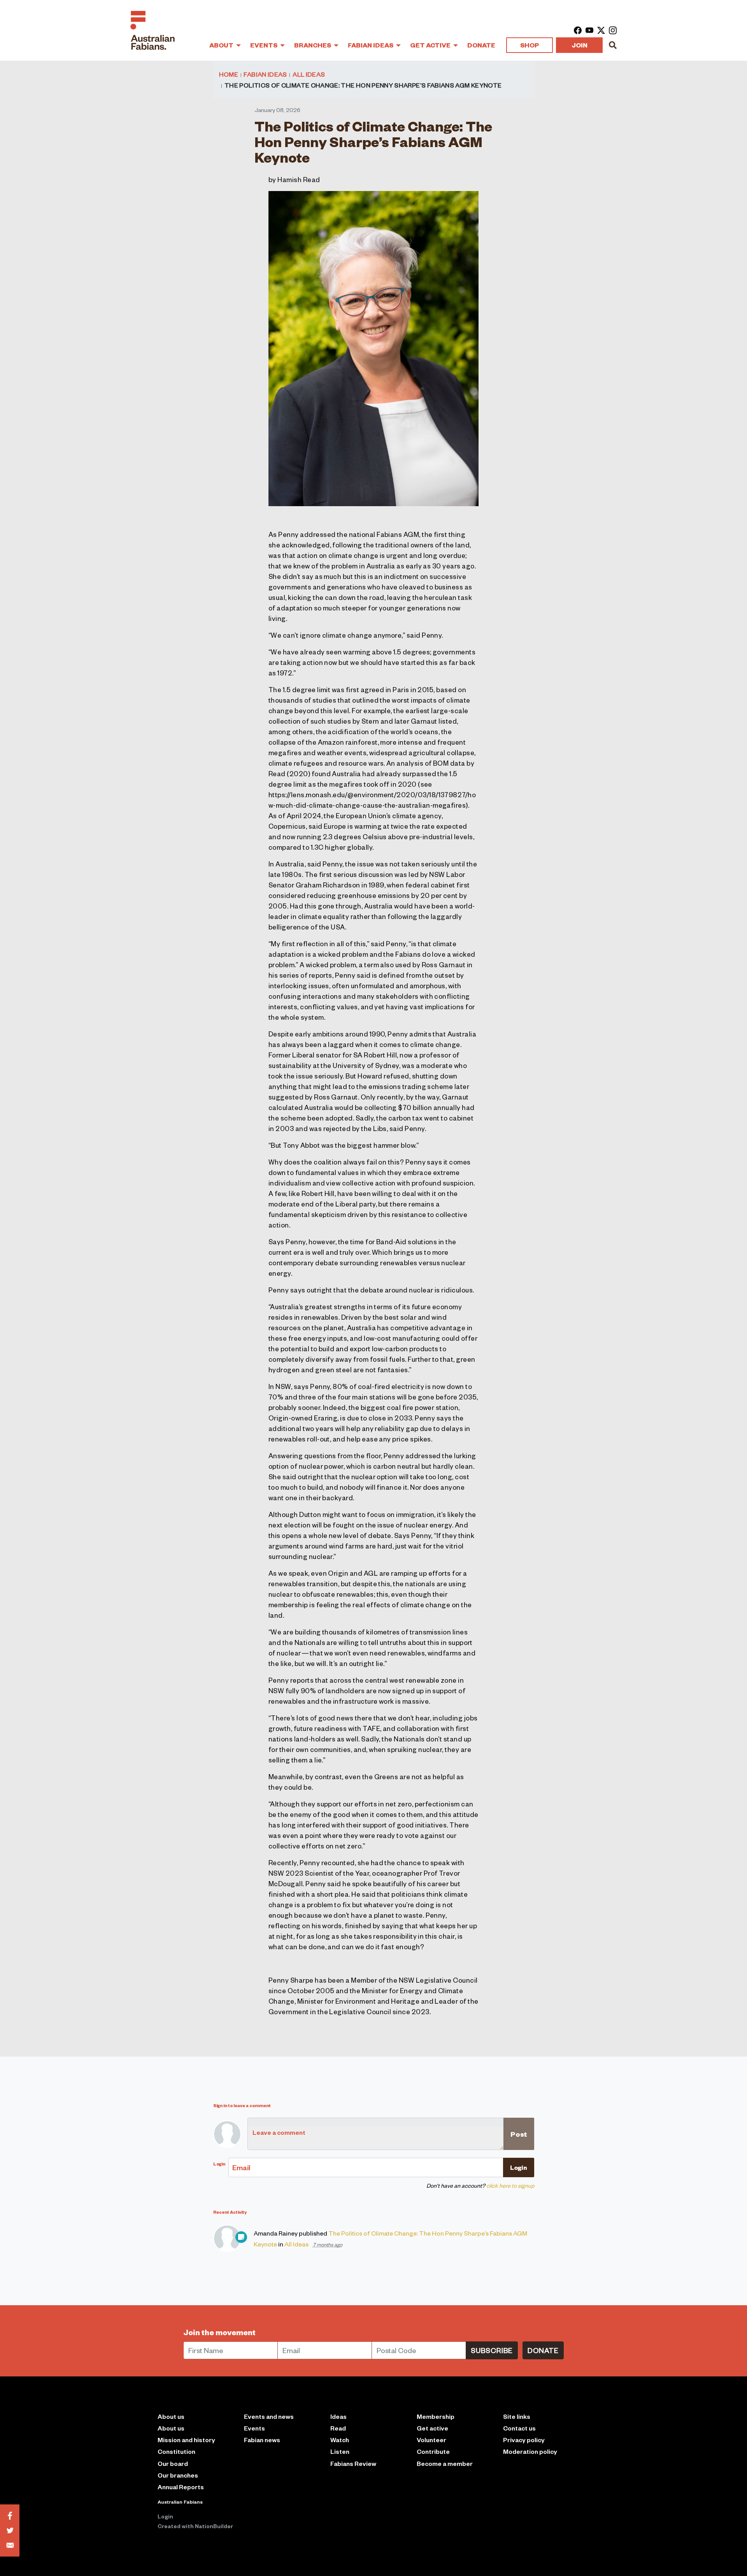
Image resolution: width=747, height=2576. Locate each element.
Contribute (433, 2451)
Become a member (445, 2463)
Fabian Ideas (371, 45)
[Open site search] (613, 45)
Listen (340, 2451)
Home (229, 74)
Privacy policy (524, 2440)
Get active (432, 2428)
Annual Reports (181, 2487)
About (222, 45)
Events (264, 45)
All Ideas (309, 74)
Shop (530, 45)
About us (171, 2428)
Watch (340, 2440)
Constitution (176, 2451)
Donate (481, 45)
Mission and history (186, 2440)
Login (165, 2516)
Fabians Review (353, 2463)
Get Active (431, 45)
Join (580, 45)
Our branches (178, 2475)
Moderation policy (530, 2451)
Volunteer (431, 2440)
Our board (173, 2463)
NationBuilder (214, 2526)
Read (338, 2428)
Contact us (519, 2428)
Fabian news (262, 2440)
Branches (313, 45)
